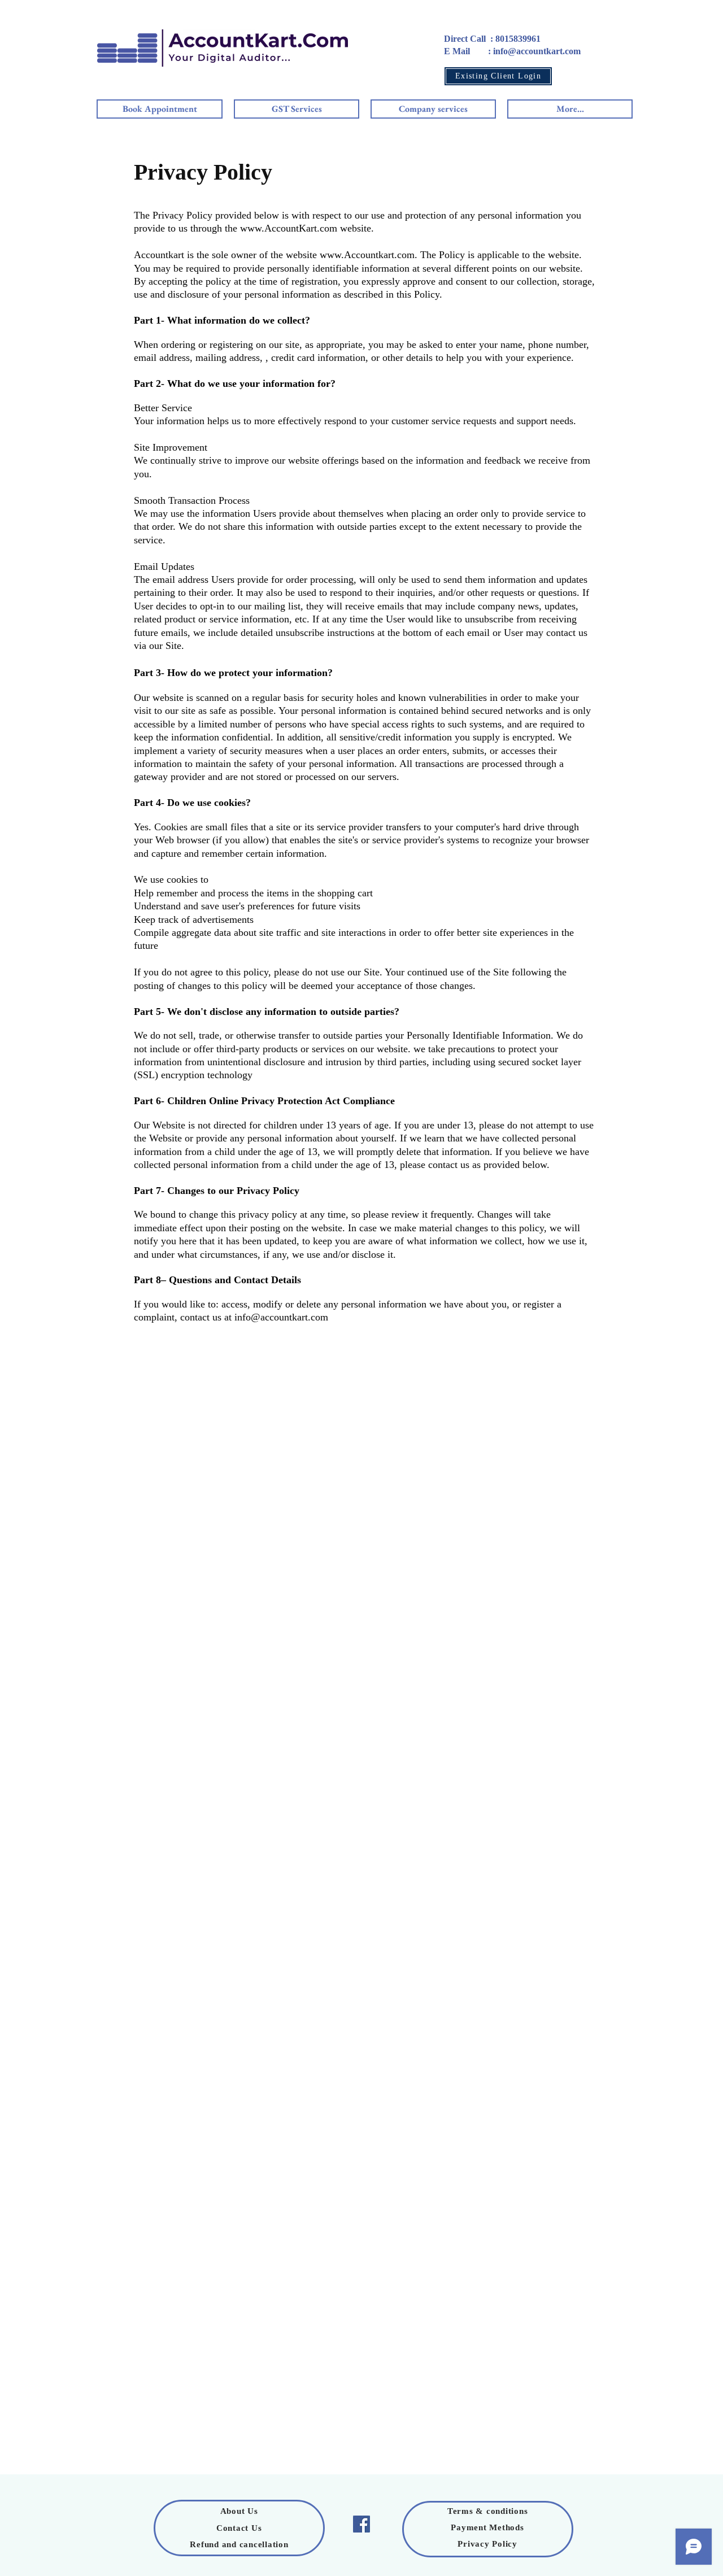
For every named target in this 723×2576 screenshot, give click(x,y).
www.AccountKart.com (289, 228)
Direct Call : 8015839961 (492, 39)
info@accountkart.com (281, 1317)
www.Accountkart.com (367, 255)
